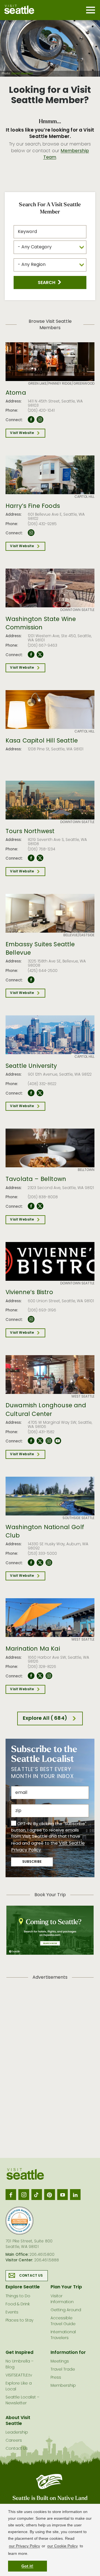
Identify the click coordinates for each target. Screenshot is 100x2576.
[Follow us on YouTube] (62, 2194)
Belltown (86, 1170)
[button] (50, 282)
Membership (63, 2386)
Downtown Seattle (77, 610)
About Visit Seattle (18, 2421)
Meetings (60, 2362)
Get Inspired (19, 2353)
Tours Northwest (30, 832)
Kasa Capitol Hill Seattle (42, 741)
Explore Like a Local (19, 2386)
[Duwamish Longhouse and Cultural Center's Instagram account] (49, 1441)
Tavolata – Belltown (36, 1180)
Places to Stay (19, 2321)
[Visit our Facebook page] (11, 2194)
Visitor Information (62, 2299)
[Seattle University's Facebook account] (31, 1093)
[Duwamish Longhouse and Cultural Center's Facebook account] (31, 1441)
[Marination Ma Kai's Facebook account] (31, 1676)
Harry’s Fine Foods (33, 506)
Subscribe (32, 1862)
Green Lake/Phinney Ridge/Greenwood (61, 384)
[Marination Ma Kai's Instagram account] (49, 1676)
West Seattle (83, 1397)
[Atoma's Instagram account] (40, 420)
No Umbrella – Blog (20, 2364)
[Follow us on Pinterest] (49, 2194)
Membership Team (66, 154)
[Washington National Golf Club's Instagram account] (49, 1563)
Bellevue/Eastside (79, 935)
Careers (14, 2441)
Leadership (17, 2433)
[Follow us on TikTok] (37, 2194)
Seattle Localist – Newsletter (22, 2400)
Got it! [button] (27, 2566)
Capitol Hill (84, 497)
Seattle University (31, 1066)
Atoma (16, 393)
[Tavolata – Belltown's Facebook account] (31, 1206)
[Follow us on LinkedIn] (75, 2194)
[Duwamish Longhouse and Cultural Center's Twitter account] (40, 1441)
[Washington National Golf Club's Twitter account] (40, 1563)
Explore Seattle (23, 2287)
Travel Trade (63, 2370)
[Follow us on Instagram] (24, 2194)
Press (56, 2378)
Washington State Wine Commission (41, 624)
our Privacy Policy (24, 2546)
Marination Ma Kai (33, 1649)
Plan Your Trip (66, 2287)
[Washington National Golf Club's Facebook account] (31, 1563)
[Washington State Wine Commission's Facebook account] (31, 655)
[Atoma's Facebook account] (31, 420)
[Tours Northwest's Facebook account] (31, 858)
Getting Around (66, 2310)
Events (12, 2312)
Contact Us (31, 2276)
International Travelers (63, 2335)
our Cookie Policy (62, 2546)
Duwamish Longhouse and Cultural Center (46, 1410)
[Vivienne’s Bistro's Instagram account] (31, 1319)
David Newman (22, 74)
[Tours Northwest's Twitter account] (40, 858)
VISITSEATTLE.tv (19, 2375)
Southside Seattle (78, 1518)
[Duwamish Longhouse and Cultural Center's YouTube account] (58, 1441)
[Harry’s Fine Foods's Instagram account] (31, 533)
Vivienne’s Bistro (29, 1293)
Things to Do (18, 2296)
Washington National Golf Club (45, 1532)
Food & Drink (18, 2304)
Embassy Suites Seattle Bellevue (40, 949)
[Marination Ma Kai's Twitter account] (40, 1676)
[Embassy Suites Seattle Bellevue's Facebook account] (31, 980)
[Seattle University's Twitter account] (40, 1093)
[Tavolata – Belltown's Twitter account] (40, 1206)
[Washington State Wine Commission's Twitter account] (40, 655)
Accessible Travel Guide (63, 2321)
